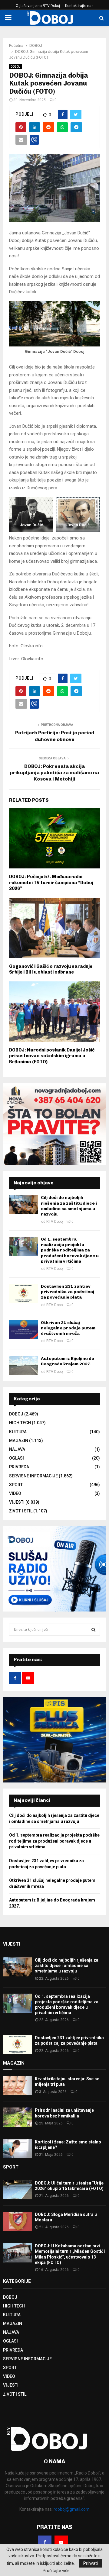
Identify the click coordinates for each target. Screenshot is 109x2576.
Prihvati (91, 2563)
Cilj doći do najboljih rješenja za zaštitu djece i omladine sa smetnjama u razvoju (69, 1206)
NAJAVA (17, 1449)
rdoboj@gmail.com (72, 2509)
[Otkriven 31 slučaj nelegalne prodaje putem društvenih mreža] (23, 1330)
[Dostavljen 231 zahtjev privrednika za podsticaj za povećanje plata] (23, 1293)
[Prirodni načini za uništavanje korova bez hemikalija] (17, 2117)
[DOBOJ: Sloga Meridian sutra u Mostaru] (17, 2221)
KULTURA (18, 1432)
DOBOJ (16, 67)
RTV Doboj (55, 1222)
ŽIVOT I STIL (21, 1511)
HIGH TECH (20, 1423)
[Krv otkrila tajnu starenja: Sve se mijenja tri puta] (17, 2086)
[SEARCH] (93, 1630)
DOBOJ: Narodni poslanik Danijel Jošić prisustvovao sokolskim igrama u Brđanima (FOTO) (52, 1056)
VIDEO (15, 1493)
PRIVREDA (19, 1467)
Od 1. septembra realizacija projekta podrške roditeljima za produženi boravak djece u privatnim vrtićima (70, 1250)
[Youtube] (61, 2542)
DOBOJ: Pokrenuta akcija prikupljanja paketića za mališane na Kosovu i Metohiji (54, 773)
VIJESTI (17, 1502)
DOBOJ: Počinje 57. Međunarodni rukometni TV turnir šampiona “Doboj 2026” (51, 882)
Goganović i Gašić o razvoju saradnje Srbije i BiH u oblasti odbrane (51, 969)
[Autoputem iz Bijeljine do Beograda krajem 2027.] (23, 1365)
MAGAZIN (19, 1441)
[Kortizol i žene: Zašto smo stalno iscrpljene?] (17, 2149)
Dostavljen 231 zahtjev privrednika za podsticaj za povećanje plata (68, 1292)
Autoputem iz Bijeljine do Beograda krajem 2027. (68, 1361)
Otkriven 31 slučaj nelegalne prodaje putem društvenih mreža (68, 1328)
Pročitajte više (56, 2571)
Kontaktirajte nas (79, 6)
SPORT (16, 1485)
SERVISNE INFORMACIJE (33, 1476)
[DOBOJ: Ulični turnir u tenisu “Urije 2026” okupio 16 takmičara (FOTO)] (17, 2190)
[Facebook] (45, 2542)
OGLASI (17, 1458)
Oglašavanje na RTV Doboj (38, 6)
